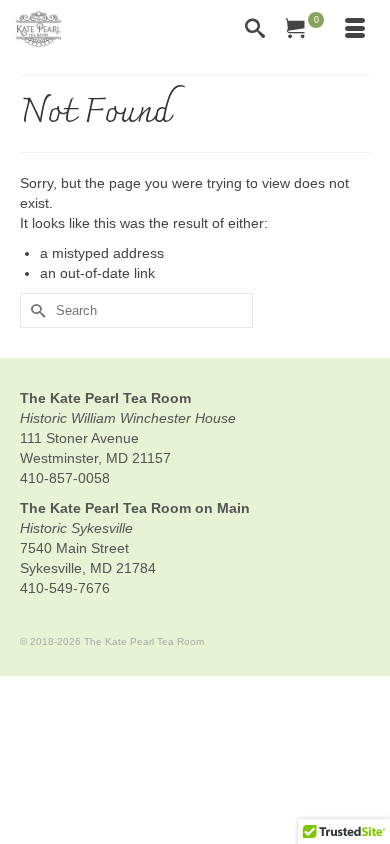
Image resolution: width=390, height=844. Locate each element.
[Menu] (355, 30)
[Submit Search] (35, 310)
